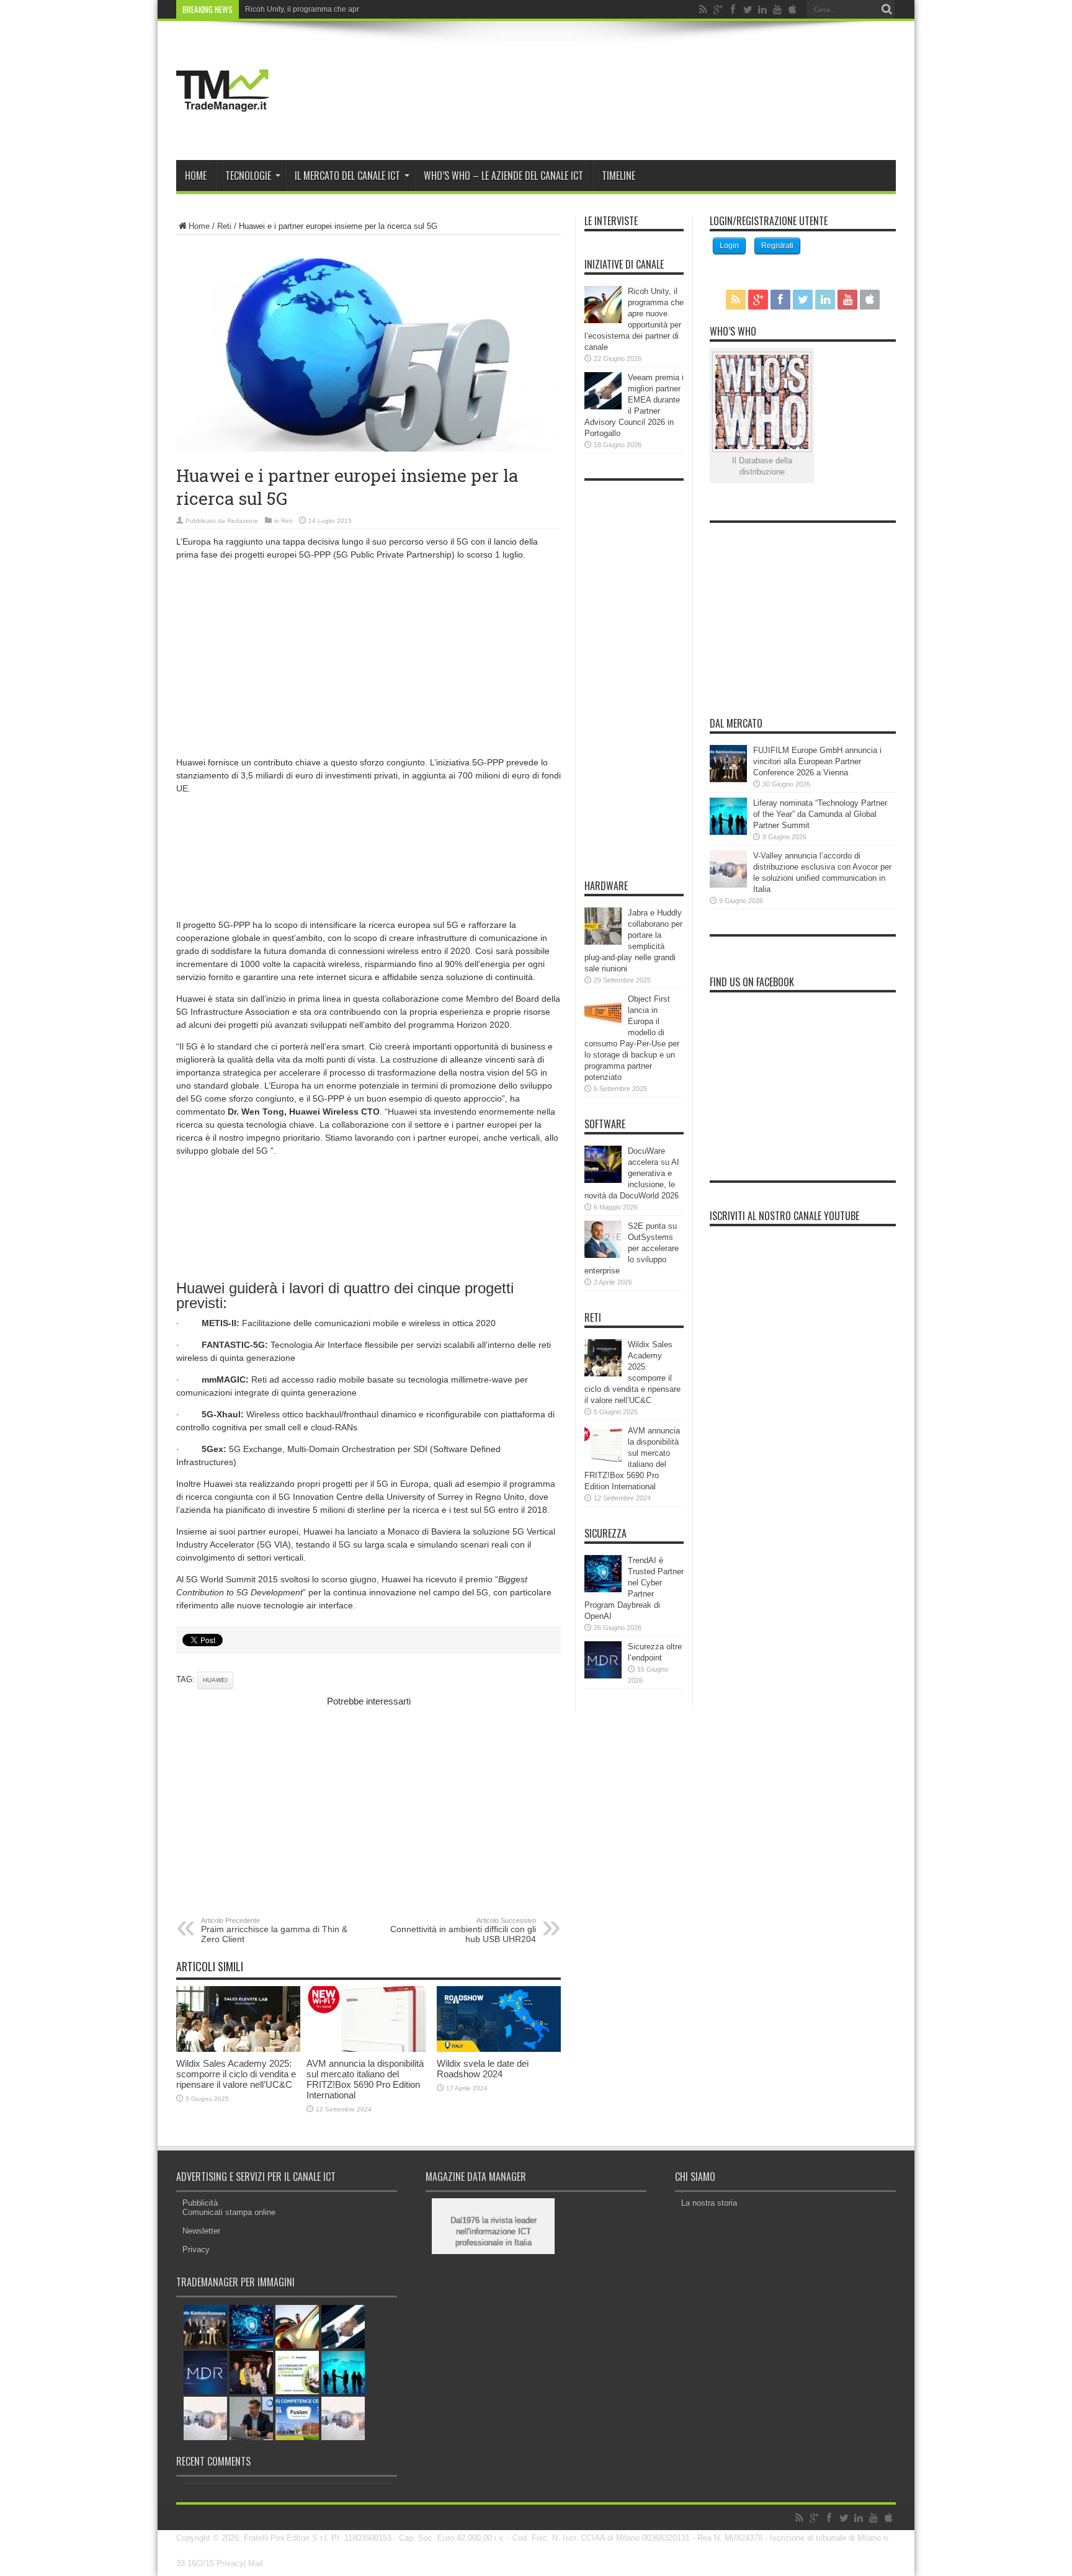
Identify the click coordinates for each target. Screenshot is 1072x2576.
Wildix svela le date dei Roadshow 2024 (483, 2069)
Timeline (619, 176)
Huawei (215, 1680)
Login (729, 246)
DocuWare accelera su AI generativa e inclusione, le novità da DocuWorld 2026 (632, 1173)
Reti (224, 226)
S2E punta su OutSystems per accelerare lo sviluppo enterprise (632, 1248)
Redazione (243, 521)
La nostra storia (709, 2203)
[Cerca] (887, 9)
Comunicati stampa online (229, 2212)
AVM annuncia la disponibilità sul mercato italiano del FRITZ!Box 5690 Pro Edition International (365, 2079)
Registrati (777, 246)
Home (196, 176)
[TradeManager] (223, 129)
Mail (256, 2563)
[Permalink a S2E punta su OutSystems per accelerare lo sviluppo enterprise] (603, 1255)
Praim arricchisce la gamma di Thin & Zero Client (274, 1930)
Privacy (196, 2249)
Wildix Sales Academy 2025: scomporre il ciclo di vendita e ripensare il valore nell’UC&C (236, 2074)
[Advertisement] (368, 657)
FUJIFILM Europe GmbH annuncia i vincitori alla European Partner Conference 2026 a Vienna (817, 761)
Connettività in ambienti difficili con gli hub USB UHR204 (463, 1930)
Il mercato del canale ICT (347, 176)
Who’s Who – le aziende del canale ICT (503, 176)
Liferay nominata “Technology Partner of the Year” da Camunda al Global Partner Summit (820, 814)
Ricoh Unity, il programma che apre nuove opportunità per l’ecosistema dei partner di (388, 9)
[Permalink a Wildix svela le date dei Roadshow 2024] (499, 2049)
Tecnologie (248, 176)
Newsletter (201, 2231)
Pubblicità (200, 2203)
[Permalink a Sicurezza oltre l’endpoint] (603, 1676)
